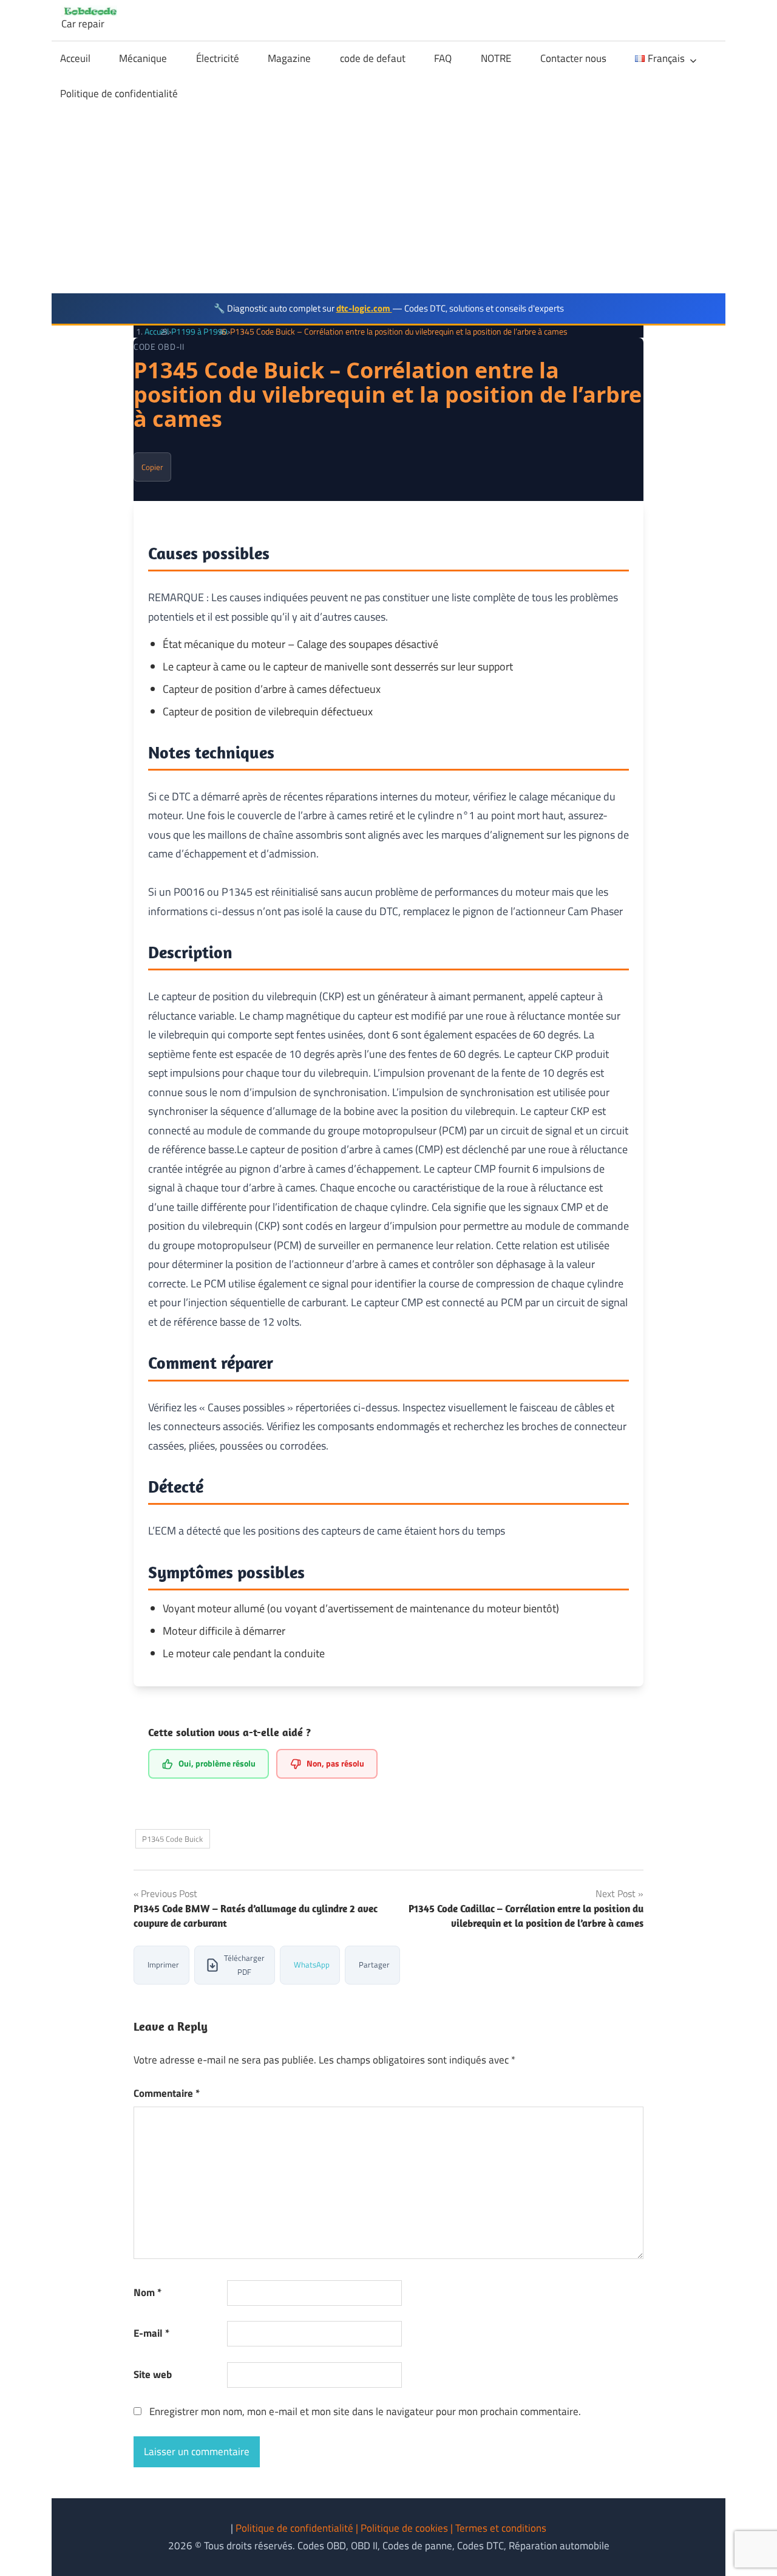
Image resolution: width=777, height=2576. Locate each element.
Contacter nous (573, 58)
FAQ (443, 58)
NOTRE (496, 58)
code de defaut (373, 58)
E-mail (151, 2333)
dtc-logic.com (364, 308)
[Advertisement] (388, 202)
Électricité (218, 58)
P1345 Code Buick (172, 1839)
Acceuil (75, 58)
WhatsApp (312, 1964)
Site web (153, 2374)
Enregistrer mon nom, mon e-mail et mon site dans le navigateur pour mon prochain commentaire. (365, 2411)
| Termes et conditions (498, 2528)
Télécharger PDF (244, 1965)
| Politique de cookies (403, 2528)
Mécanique (143, 58)
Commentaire (167, 2093)
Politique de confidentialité (119, 94)
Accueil (157, 331)
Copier (152, 467)
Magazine (289, 58)
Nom (148, 2292)
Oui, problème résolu (217, 1763)
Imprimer (163, 1964)
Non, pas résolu (335, 1763)
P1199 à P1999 (199, 331)
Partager (374, 1964)
